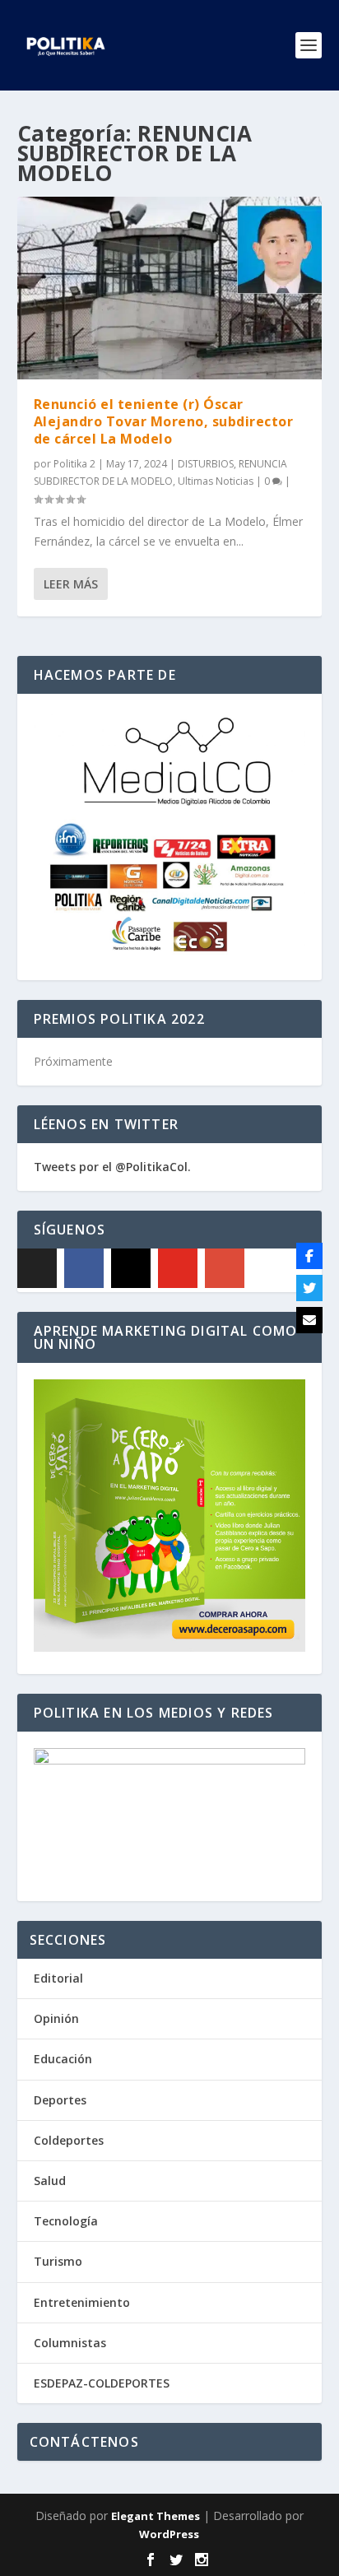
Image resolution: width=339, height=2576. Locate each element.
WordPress (169, 2534)
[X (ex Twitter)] (37, 1268)
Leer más (71, 584)
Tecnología (66, 2221)
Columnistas (70, 2343)
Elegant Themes (156, 2516)
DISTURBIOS (206, 464)
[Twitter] (309, 1288)
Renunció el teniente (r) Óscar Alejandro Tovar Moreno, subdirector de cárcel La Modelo (164, 421)
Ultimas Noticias (216, 481)
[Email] (309, 1320)
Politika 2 (74, 464)
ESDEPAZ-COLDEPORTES (102, 2383)
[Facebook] (84, 1268)
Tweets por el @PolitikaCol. (112, 1167)
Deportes (60, 2100)
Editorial (58, 1978)
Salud (50, 2181)
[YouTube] (178, 1268)
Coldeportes (69, 2140)
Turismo (58, 2261)
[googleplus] (225, 1268)
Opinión (56, 2018)
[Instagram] (131, 1268)
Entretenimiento (82, 2302)
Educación (63, 2059)
